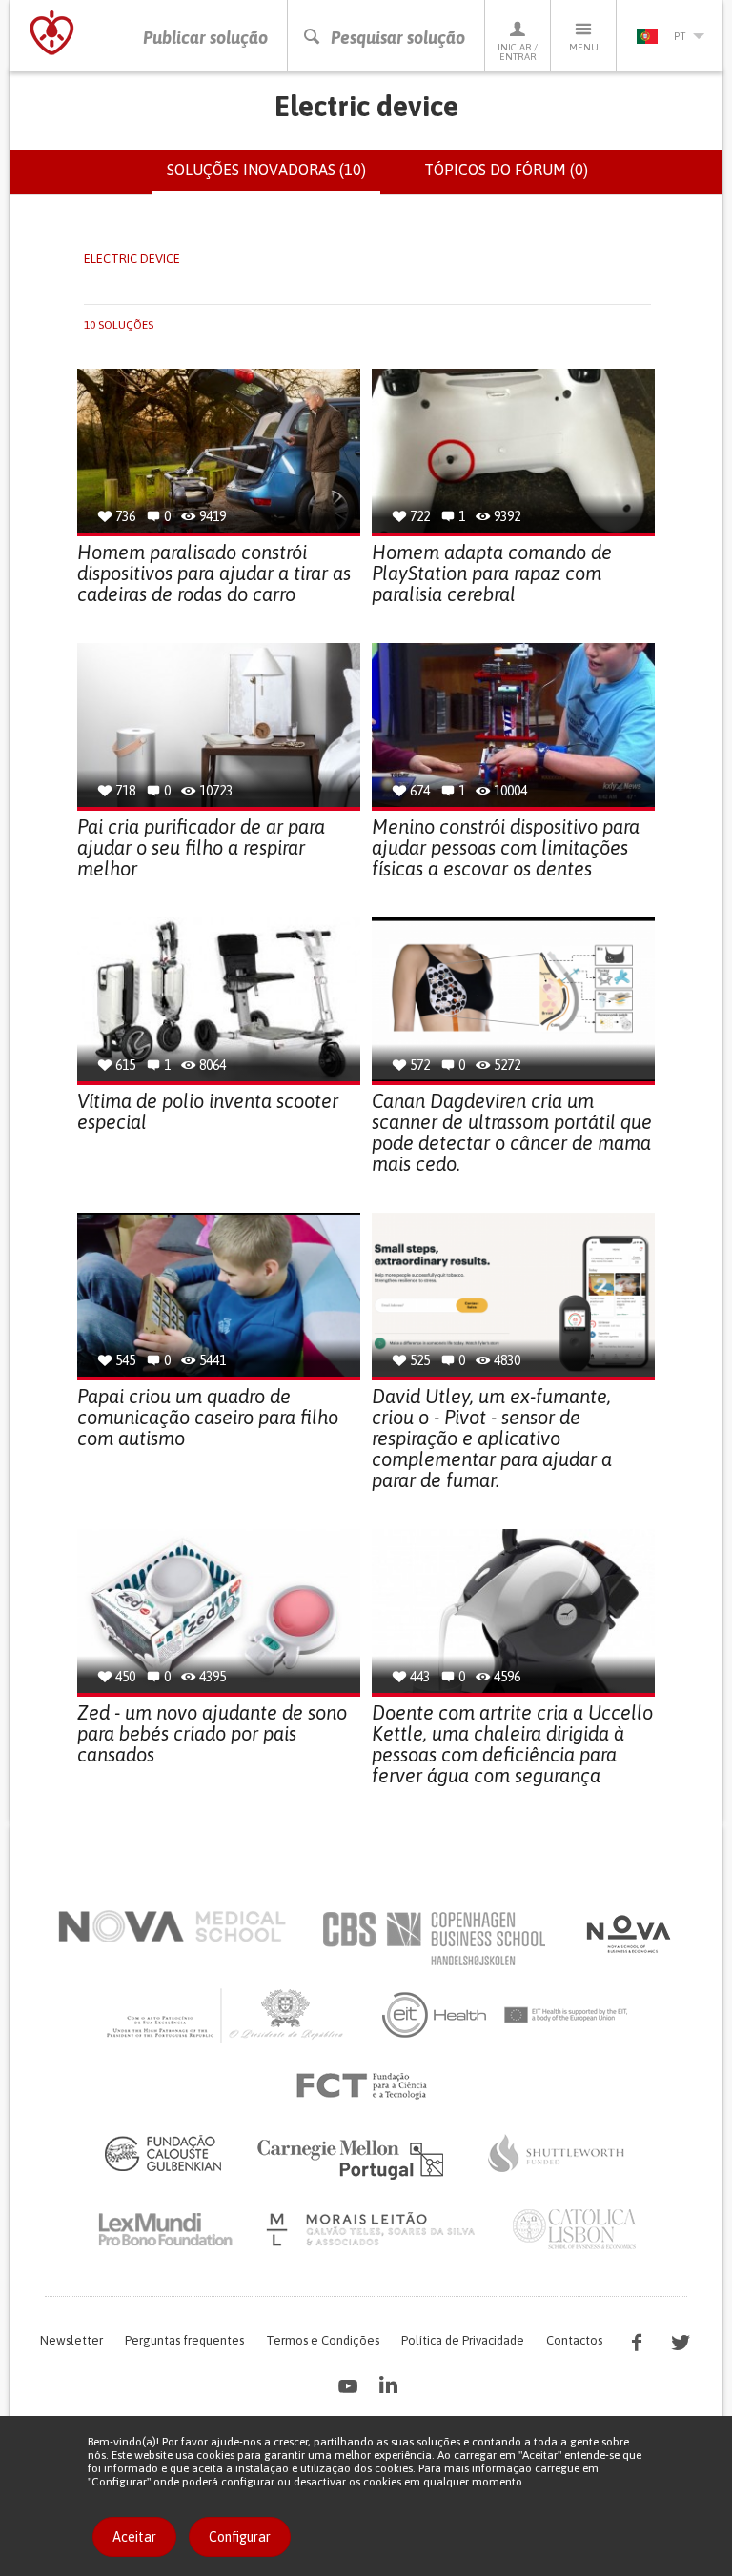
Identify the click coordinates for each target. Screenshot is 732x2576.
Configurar (240, 2537)
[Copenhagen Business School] (433, 1939)
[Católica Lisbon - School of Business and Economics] (575, 2229)
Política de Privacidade (463, 2340)
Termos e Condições (323, 2340)
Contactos (574, 2340)
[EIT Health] (506, 2015)
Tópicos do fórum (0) (506, 170)
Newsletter (71, 2340)
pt (680, 36)
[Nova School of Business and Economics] (627, 1934)
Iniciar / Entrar (518, 52)
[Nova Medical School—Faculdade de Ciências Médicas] (172, 1926)
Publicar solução (205, 38)
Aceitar (134, 2537)
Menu (584, 47)
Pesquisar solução (398, 38)
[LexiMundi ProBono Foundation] (165, 2229)
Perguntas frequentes (184, 2340)
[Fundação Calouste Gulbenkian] (163, 2153)
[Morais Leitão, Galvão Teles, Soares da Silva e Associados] (373, 2229)
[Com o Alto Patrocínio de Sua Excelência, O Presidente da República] (227, 2015)
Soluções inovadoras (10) (274, 178)
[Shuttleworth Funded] (557, 2153)
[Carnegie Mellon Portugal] (354, 2158)
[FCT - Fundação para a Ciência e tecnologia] (366, 2086)
